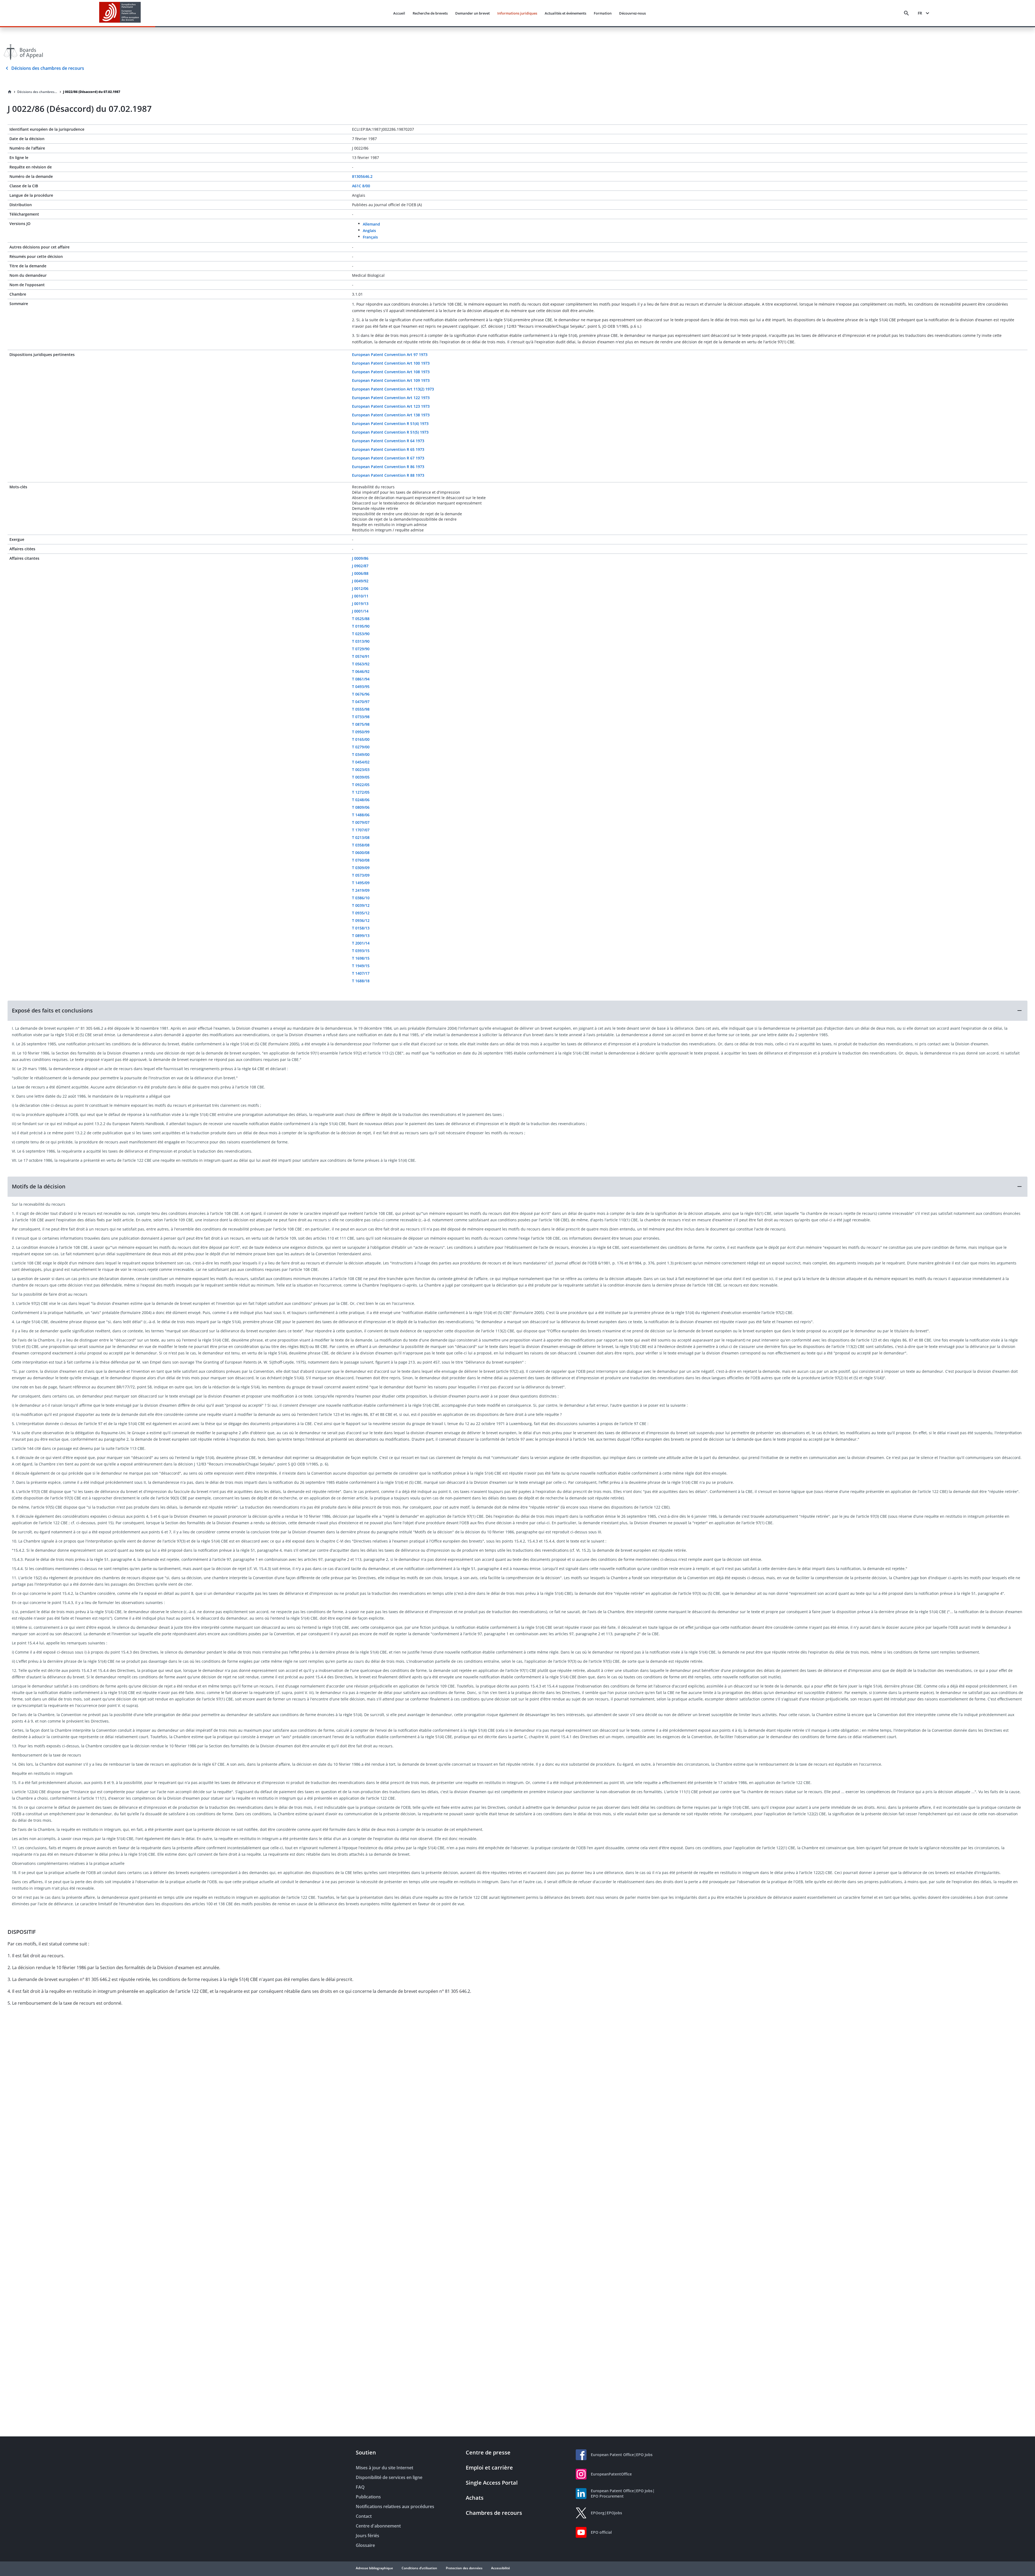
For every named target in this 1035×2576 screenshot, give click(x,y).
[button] (517, 1011)
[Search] (906, 13)
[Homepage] (10, 92)
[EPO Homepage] (120, 13)
